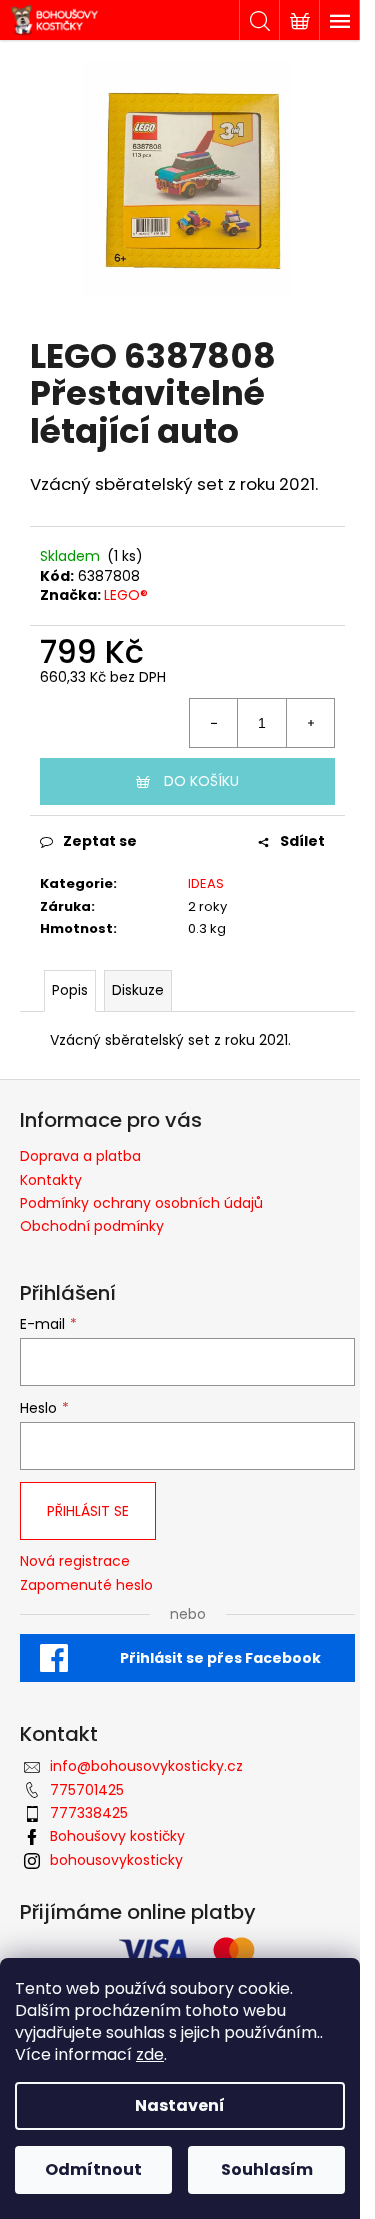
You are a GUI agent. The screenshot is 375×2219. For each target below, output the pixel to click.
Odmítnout (93, 2169)
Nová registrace (75, 1561)
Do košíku (201, 781)
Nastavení (180, 2105)
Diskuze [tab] (138, 990)
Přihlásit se (88, 1511)
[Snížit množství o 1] (214, 723)
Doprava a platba (80, 1156)
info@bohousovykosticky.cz (146, 1766)
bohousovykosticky (116, 1860)
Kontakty (51, 1180)
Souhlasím (267, 2169)
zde (150, 2054)
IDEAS (206, 883)
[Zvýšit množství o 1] (310, 723)
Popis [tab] (70, 990)
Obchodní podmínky (92, 1226)
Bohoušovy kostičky (117, 1836)
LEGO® (126, 595)
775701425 (87, 1790)
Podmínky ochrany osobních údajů (141, 1203)
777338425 (89, 1813)
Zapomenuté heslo (86, 1585)
